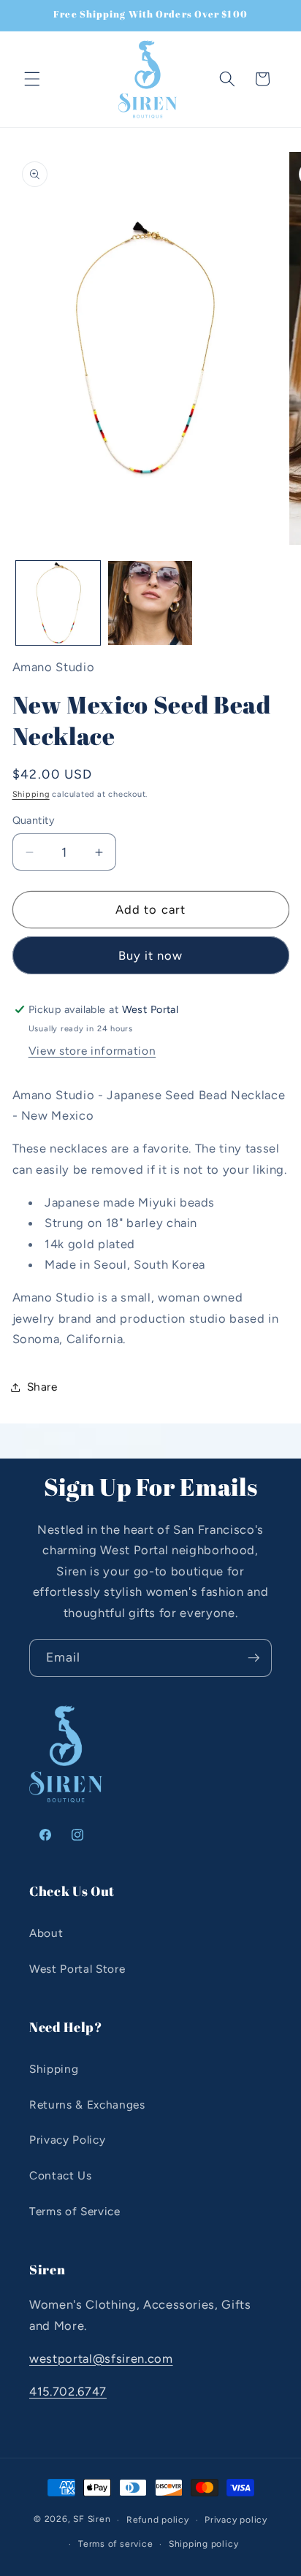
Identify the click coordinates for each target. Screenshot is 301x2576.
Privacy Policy (67, 2140)
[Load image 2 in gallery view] (150, 603)
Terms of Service (75, 2211)
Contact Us (61, 2175)
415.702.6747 (68, 2391)
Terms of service (115, 2544)
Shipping (31, 794)
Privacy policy (236, 2520)
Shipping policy (204, 2544)
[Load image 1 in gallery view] (58, 603)
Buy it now (151, 955)
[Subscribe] (254, 1658)
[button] (32, 79)
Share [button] (42, 1387)
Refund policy (158, 2520)
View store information (92, 1051)
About (46, 1933)
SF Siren (92, 2520)
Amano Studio (54, 667)
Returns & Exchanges (87, 2105)
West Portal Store (77, 1969)
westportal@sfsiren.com (101, 2358)
